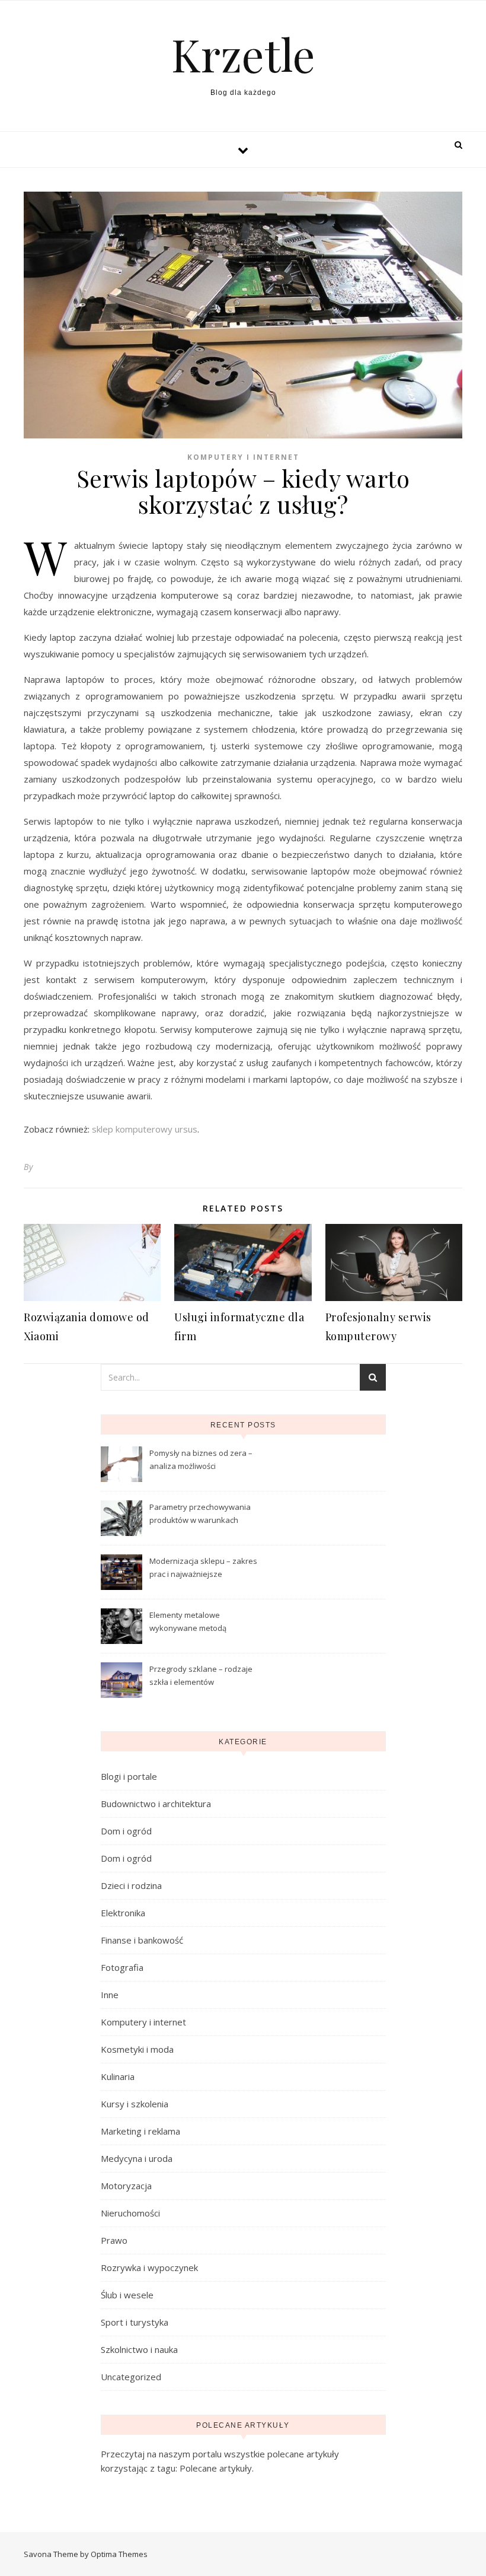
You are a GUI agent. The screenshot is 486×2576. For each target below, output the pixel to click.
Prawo (114, 2240)
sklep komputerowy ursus (145, 1129)
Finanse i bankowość (142, 1940)
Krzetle (243, 54)
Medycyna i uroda (137, 2158)
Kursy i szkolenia (135, 2104)
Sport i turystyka (135, 2322)
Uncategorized (131, 2377)
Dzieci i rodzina (131, 1885)
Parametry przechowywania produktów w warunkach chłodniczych (200, 1515)
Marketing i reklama (140, 2131)
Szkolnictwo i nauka (139, 2349)
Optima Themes (119, 2554)
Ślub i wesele (127, 2295)
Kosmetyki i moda (137, 2049)
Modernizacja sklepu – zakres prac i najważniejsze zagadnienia (203, 1569)
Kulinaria (118, 2076)
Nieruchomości (130, 2213)
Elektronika (123, 1913)
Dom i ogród (126, 1831)
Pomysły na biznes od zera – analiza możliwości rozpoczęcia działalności (201, 1461)
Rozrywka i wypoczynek (149, 2267)
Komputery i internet (243, 457)
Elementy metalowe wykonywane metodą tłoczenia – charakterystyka (199, 1623)
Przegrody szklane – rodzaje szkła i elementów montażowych (201, 1677)
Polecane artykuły (216, 2468)
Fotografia (122, 1967)
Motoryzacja (126, 2186)
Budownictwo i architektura (156, 1804)
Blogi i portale (129, 1776)
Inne (110, 1995)
